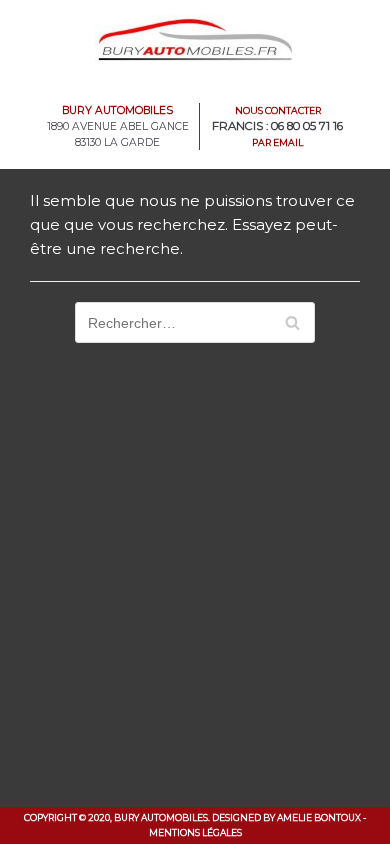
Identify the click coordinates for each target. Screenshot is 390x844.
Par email (278, 142)
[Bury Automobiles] (195, 39)
